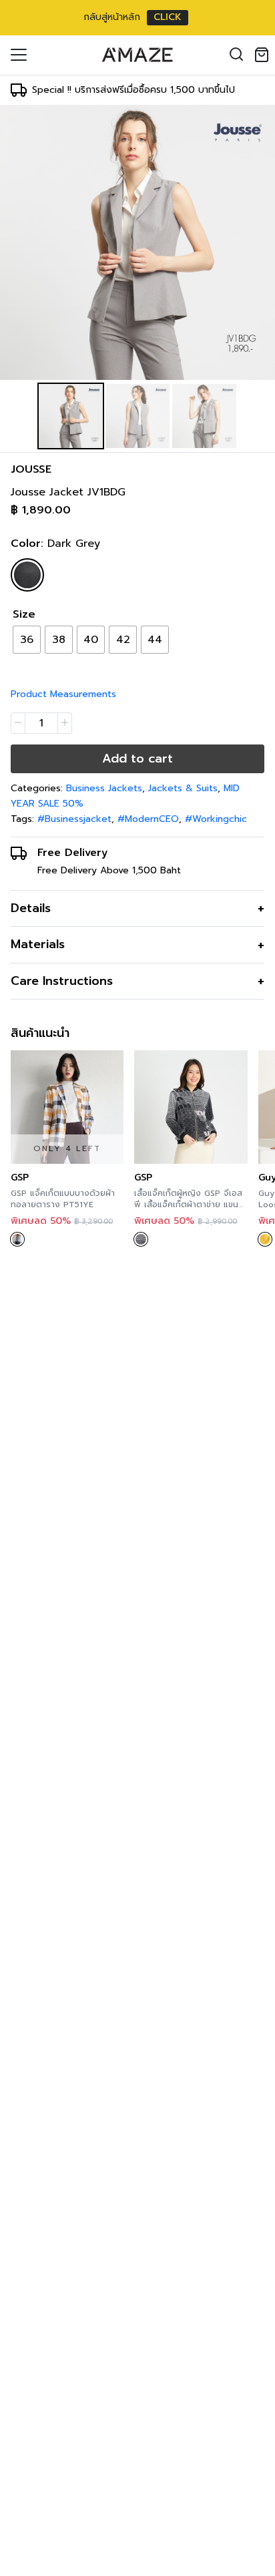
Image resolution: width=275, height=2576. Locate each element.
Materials (38, 944)
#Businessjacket (74, 819)
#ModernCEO (148, 819)
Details (31, 908)
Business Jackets (104, 788)
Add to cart (137, 759)
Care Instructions (62, 981)
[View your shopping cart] (264, 55)
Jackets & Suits (183, 788)
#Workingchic (216, 819)
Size (24, 614)
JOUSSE (31, 469)
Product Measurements (63, 694)
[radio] (27, 640)
